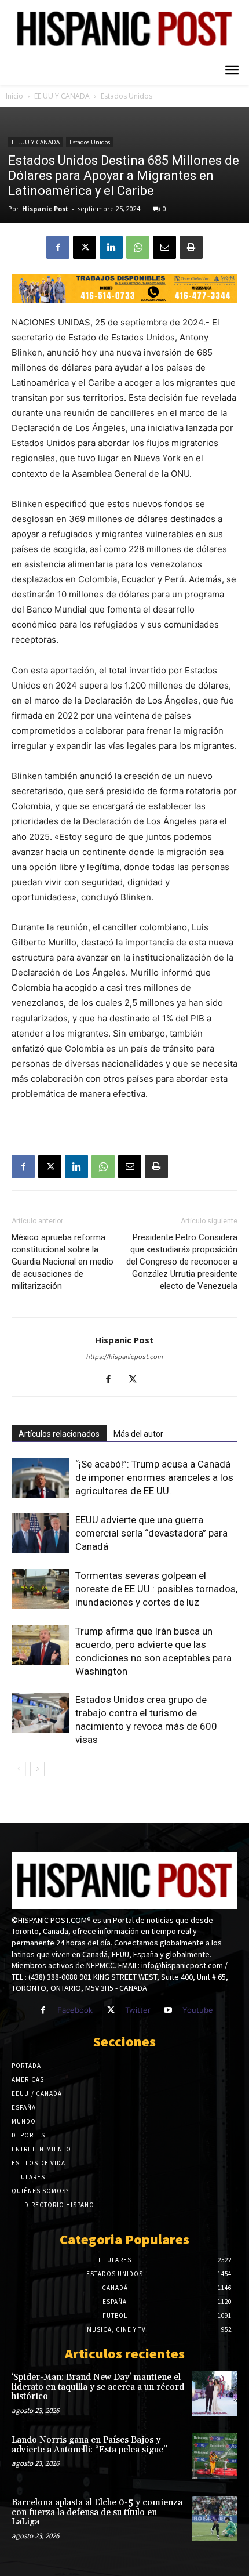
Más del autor (138, 1434)
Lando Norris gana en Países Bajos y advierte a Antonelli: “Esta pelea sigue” (89, 2445)
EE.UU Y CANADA (62, 96)
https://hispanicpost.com (125, 1357)
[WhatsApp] (138, 247)
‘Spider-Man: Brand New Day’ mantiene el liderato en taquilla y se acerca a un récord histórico (98, 2387)
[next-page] (37, 1769)
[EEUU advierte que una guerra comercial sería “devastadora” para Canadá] (41, 1533)
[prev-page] (19, 1769)
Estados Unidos (127, 96)
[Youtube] (168, 2010)
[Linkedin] (111, 247)
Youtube (198, 2010)
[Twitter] (110, 2010)
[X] (85, 247)
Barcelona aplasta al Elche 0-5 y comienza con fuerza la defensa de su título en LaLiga (97, 2512)
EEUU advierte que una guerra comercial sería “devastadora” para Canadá (151, 1533)
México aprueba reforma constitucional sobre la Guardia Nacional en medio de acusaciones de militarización (63, 1262)
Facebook (75, 2010)
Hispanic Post (45, 209)
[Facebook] (58, 247)
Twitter (138, 2010)
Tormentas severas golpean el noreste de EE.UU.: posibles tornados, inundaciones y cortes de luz (156, 1589)
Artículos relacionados (59, 1434)
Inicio (14, 96)
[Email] (164, 247)
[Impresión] (191, 247)
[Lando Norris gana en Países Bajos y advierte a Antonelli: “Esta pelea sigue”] (215, 2456)
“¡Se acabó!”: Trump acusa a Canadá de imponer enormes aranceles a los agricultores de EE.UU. (154, 1477)
